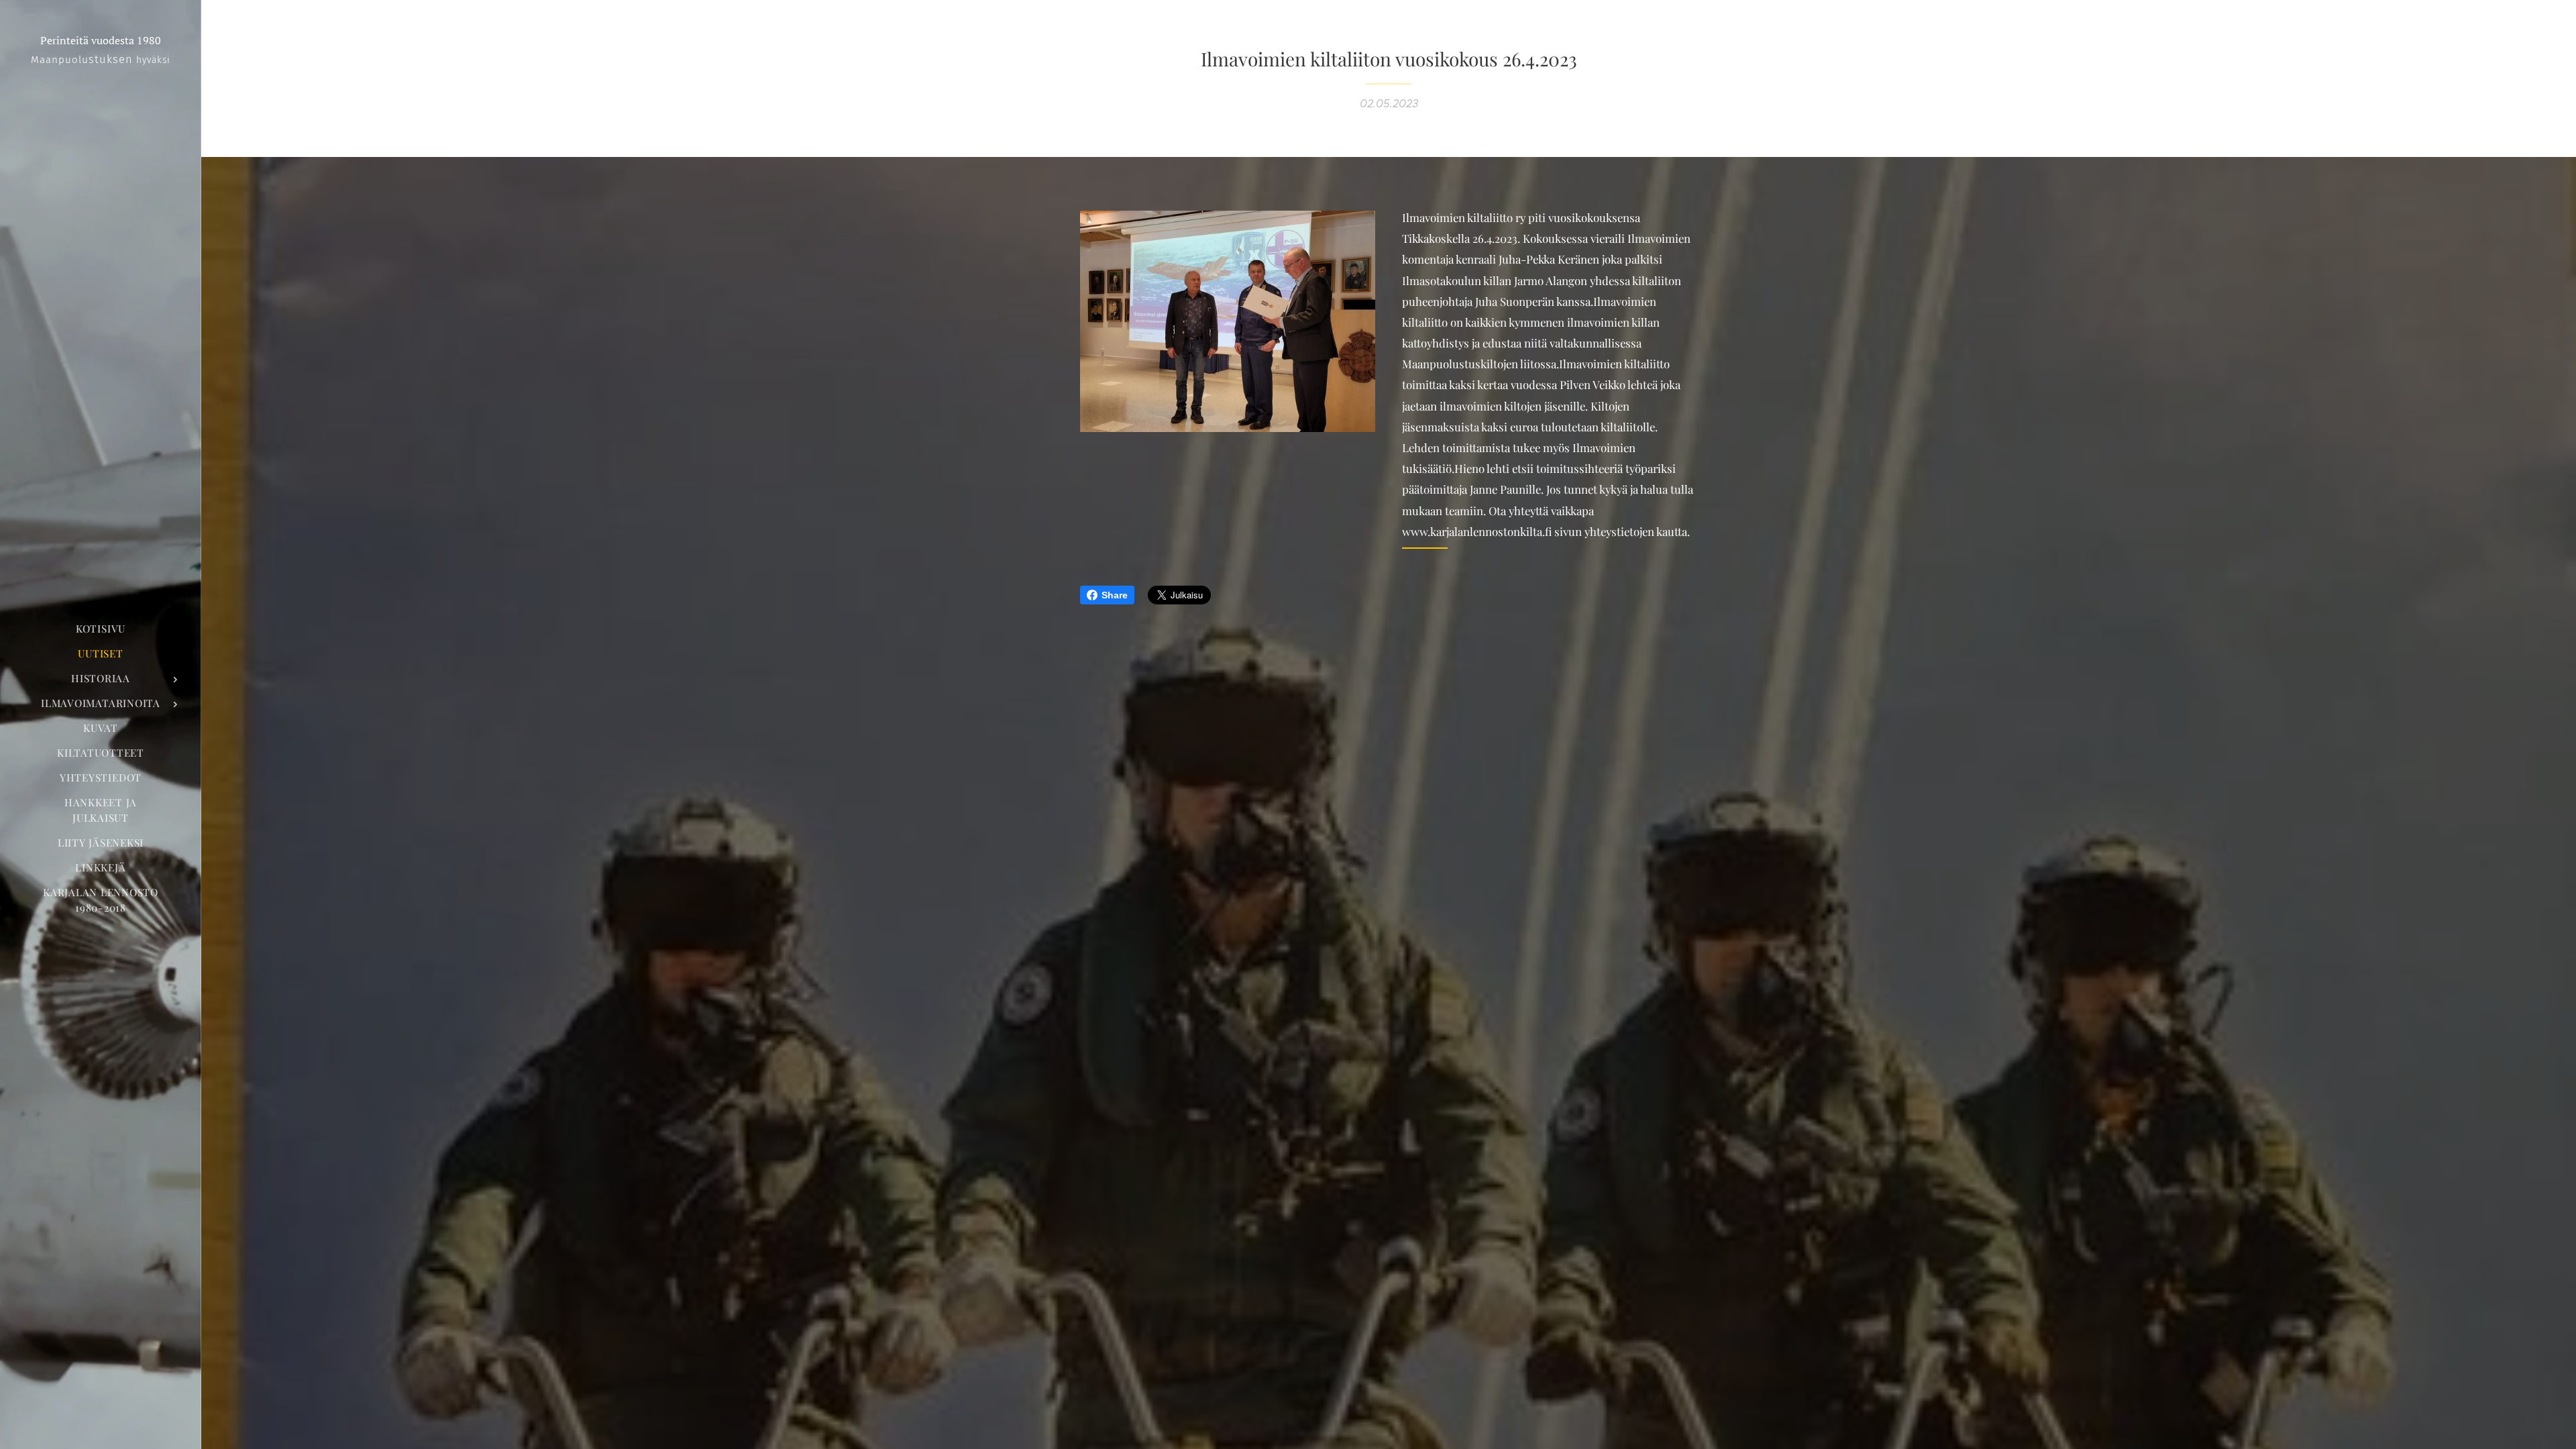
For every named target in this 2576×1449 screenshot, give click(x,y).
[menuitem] (101, 629)
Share (1115, 595)
